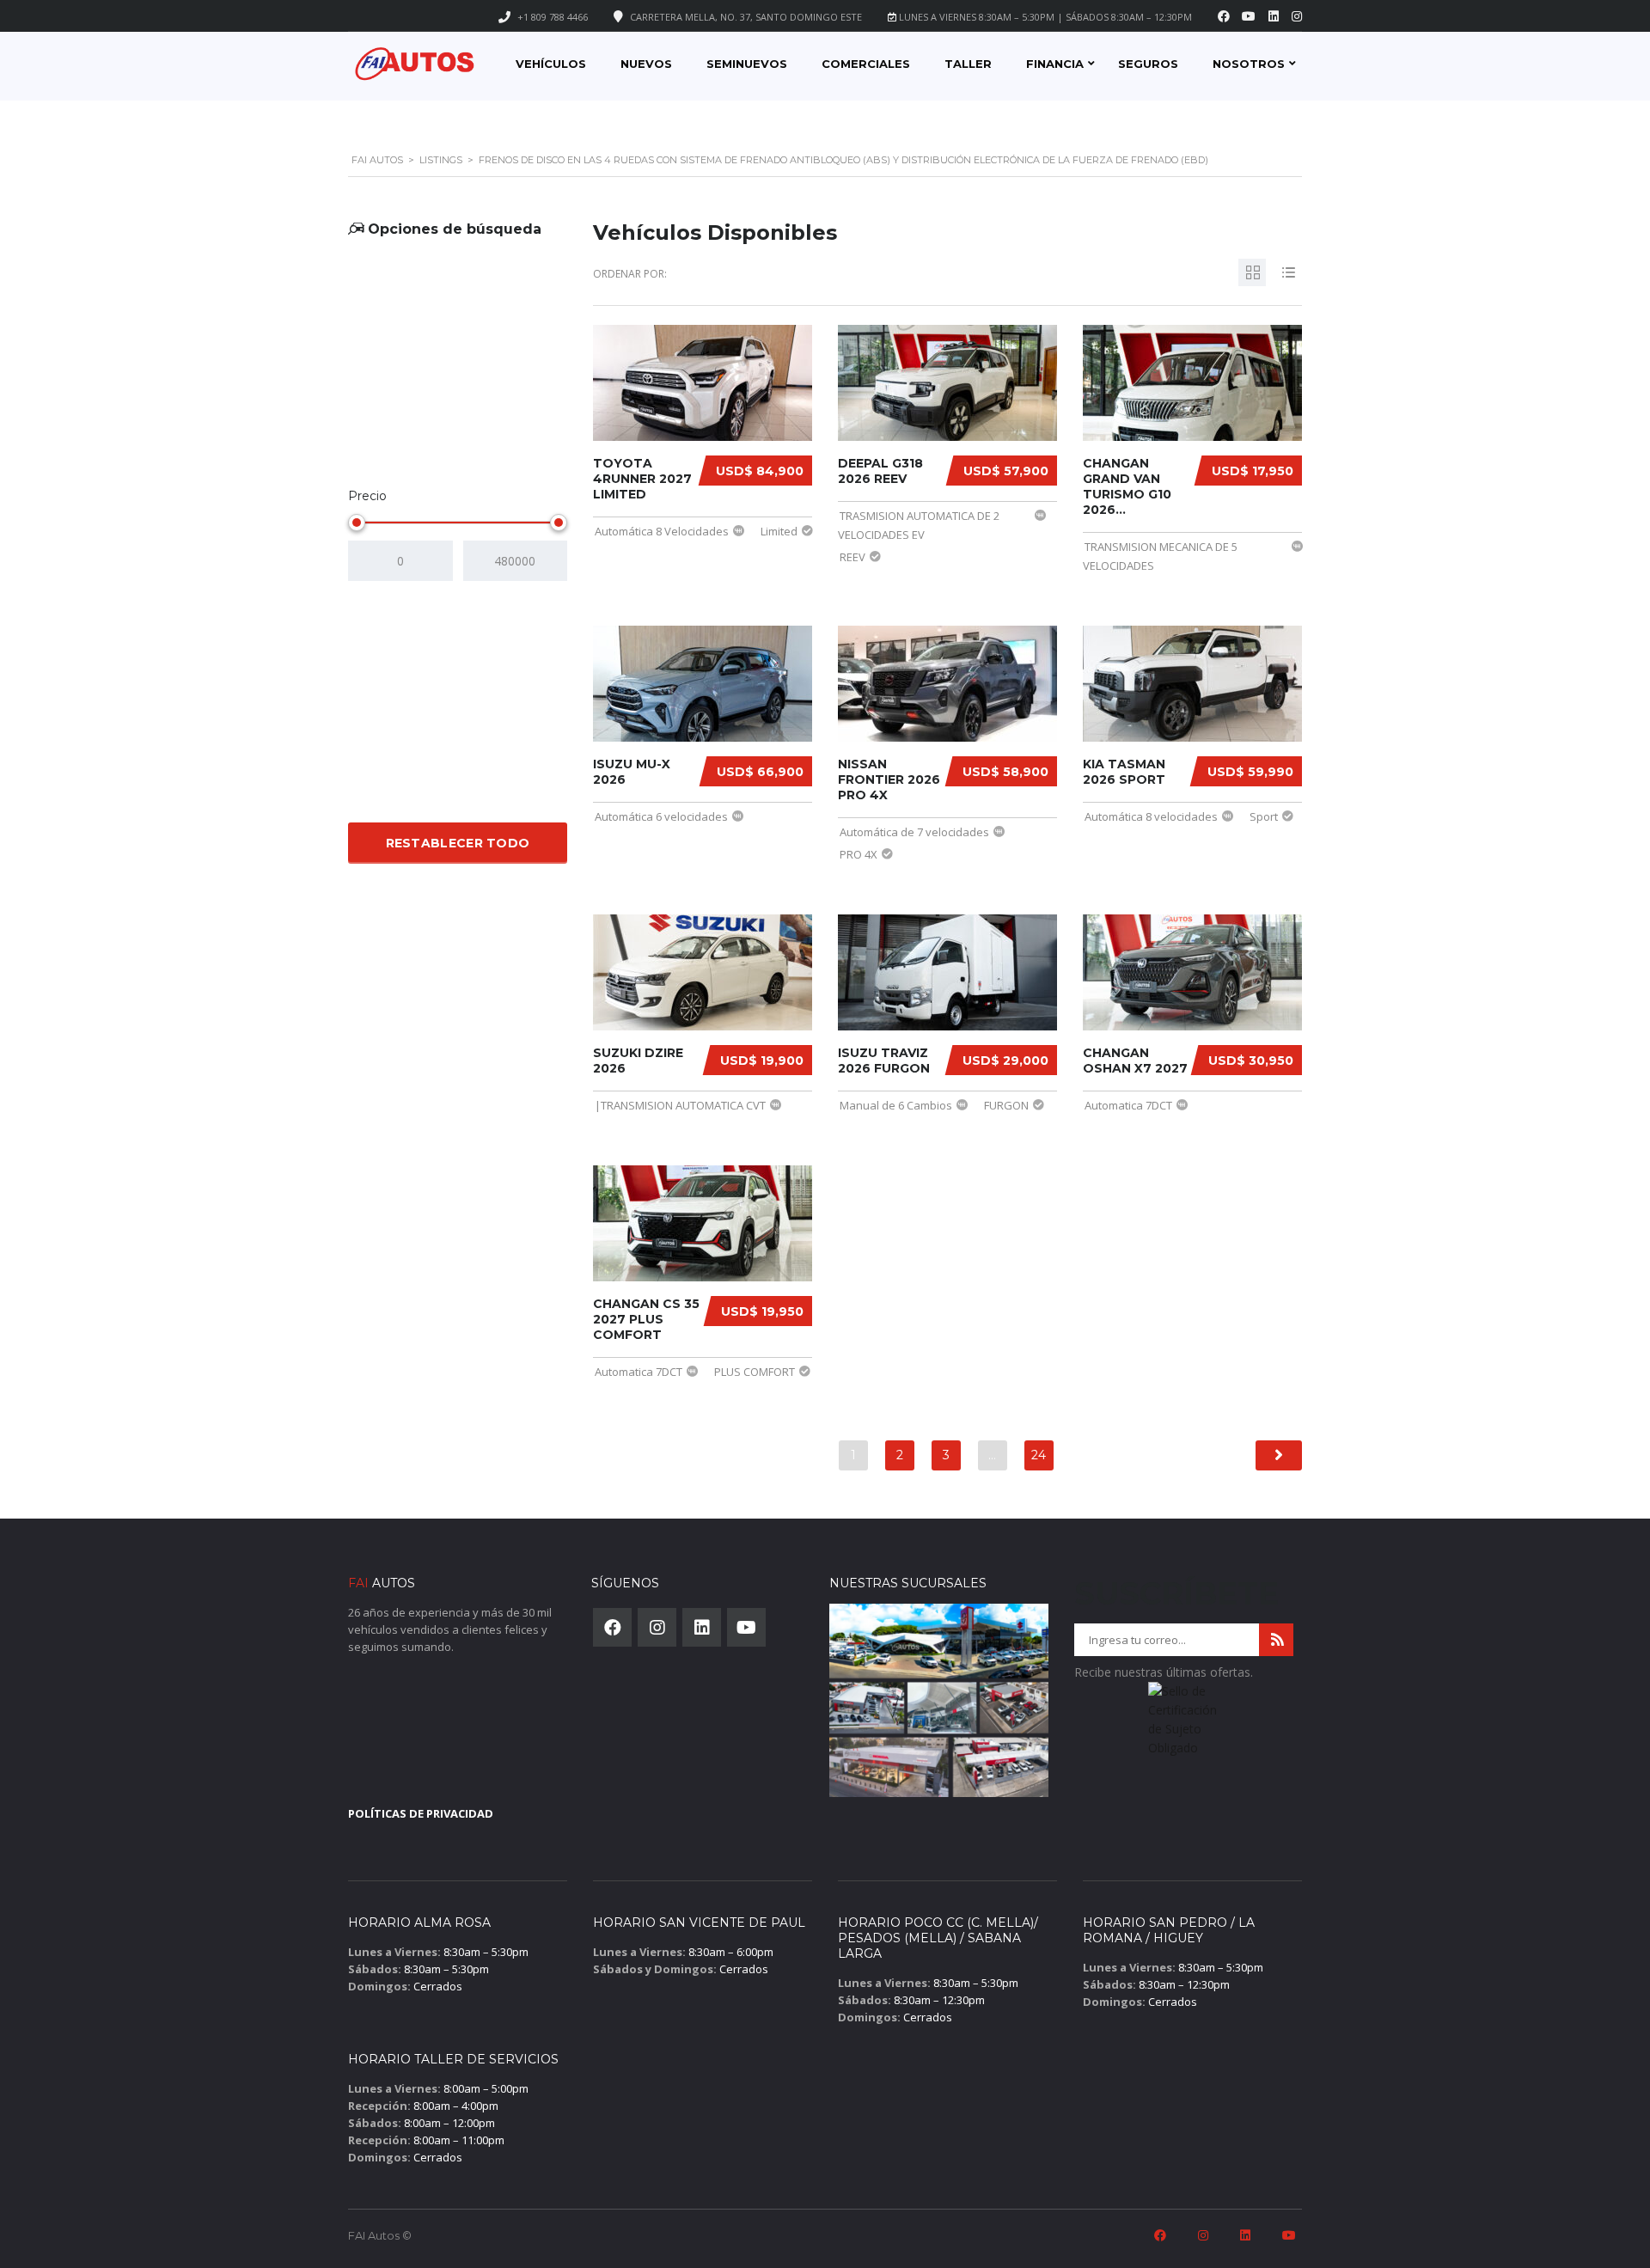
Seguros (1148, 64)
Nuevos (646, 64)
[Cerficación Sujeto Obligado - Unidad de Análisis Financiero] (1184, 1725)
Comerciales (866, 64)
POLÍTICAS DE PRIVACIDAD (421, 1813)
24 (1039, 1455)
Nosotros (1249, 64)
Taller (968, 64)
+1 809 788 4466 (553, 17)
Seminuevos (747, 64)
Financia (1055, 64)
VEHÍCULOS (551, 64)
